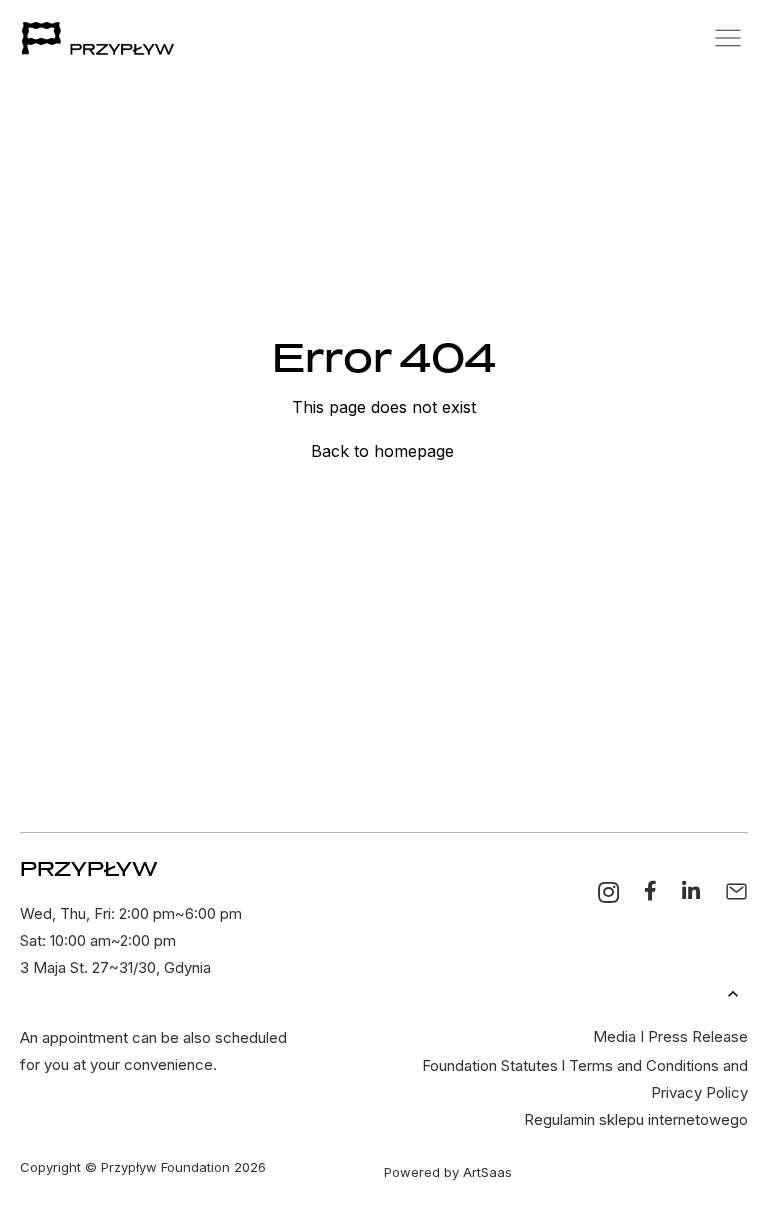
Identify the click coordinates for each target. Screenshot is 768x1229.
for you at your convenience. (118, 1064)
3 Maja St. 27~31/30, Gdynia (115, 967)
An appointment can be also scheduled (153, 1037)
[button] (715, 38)
